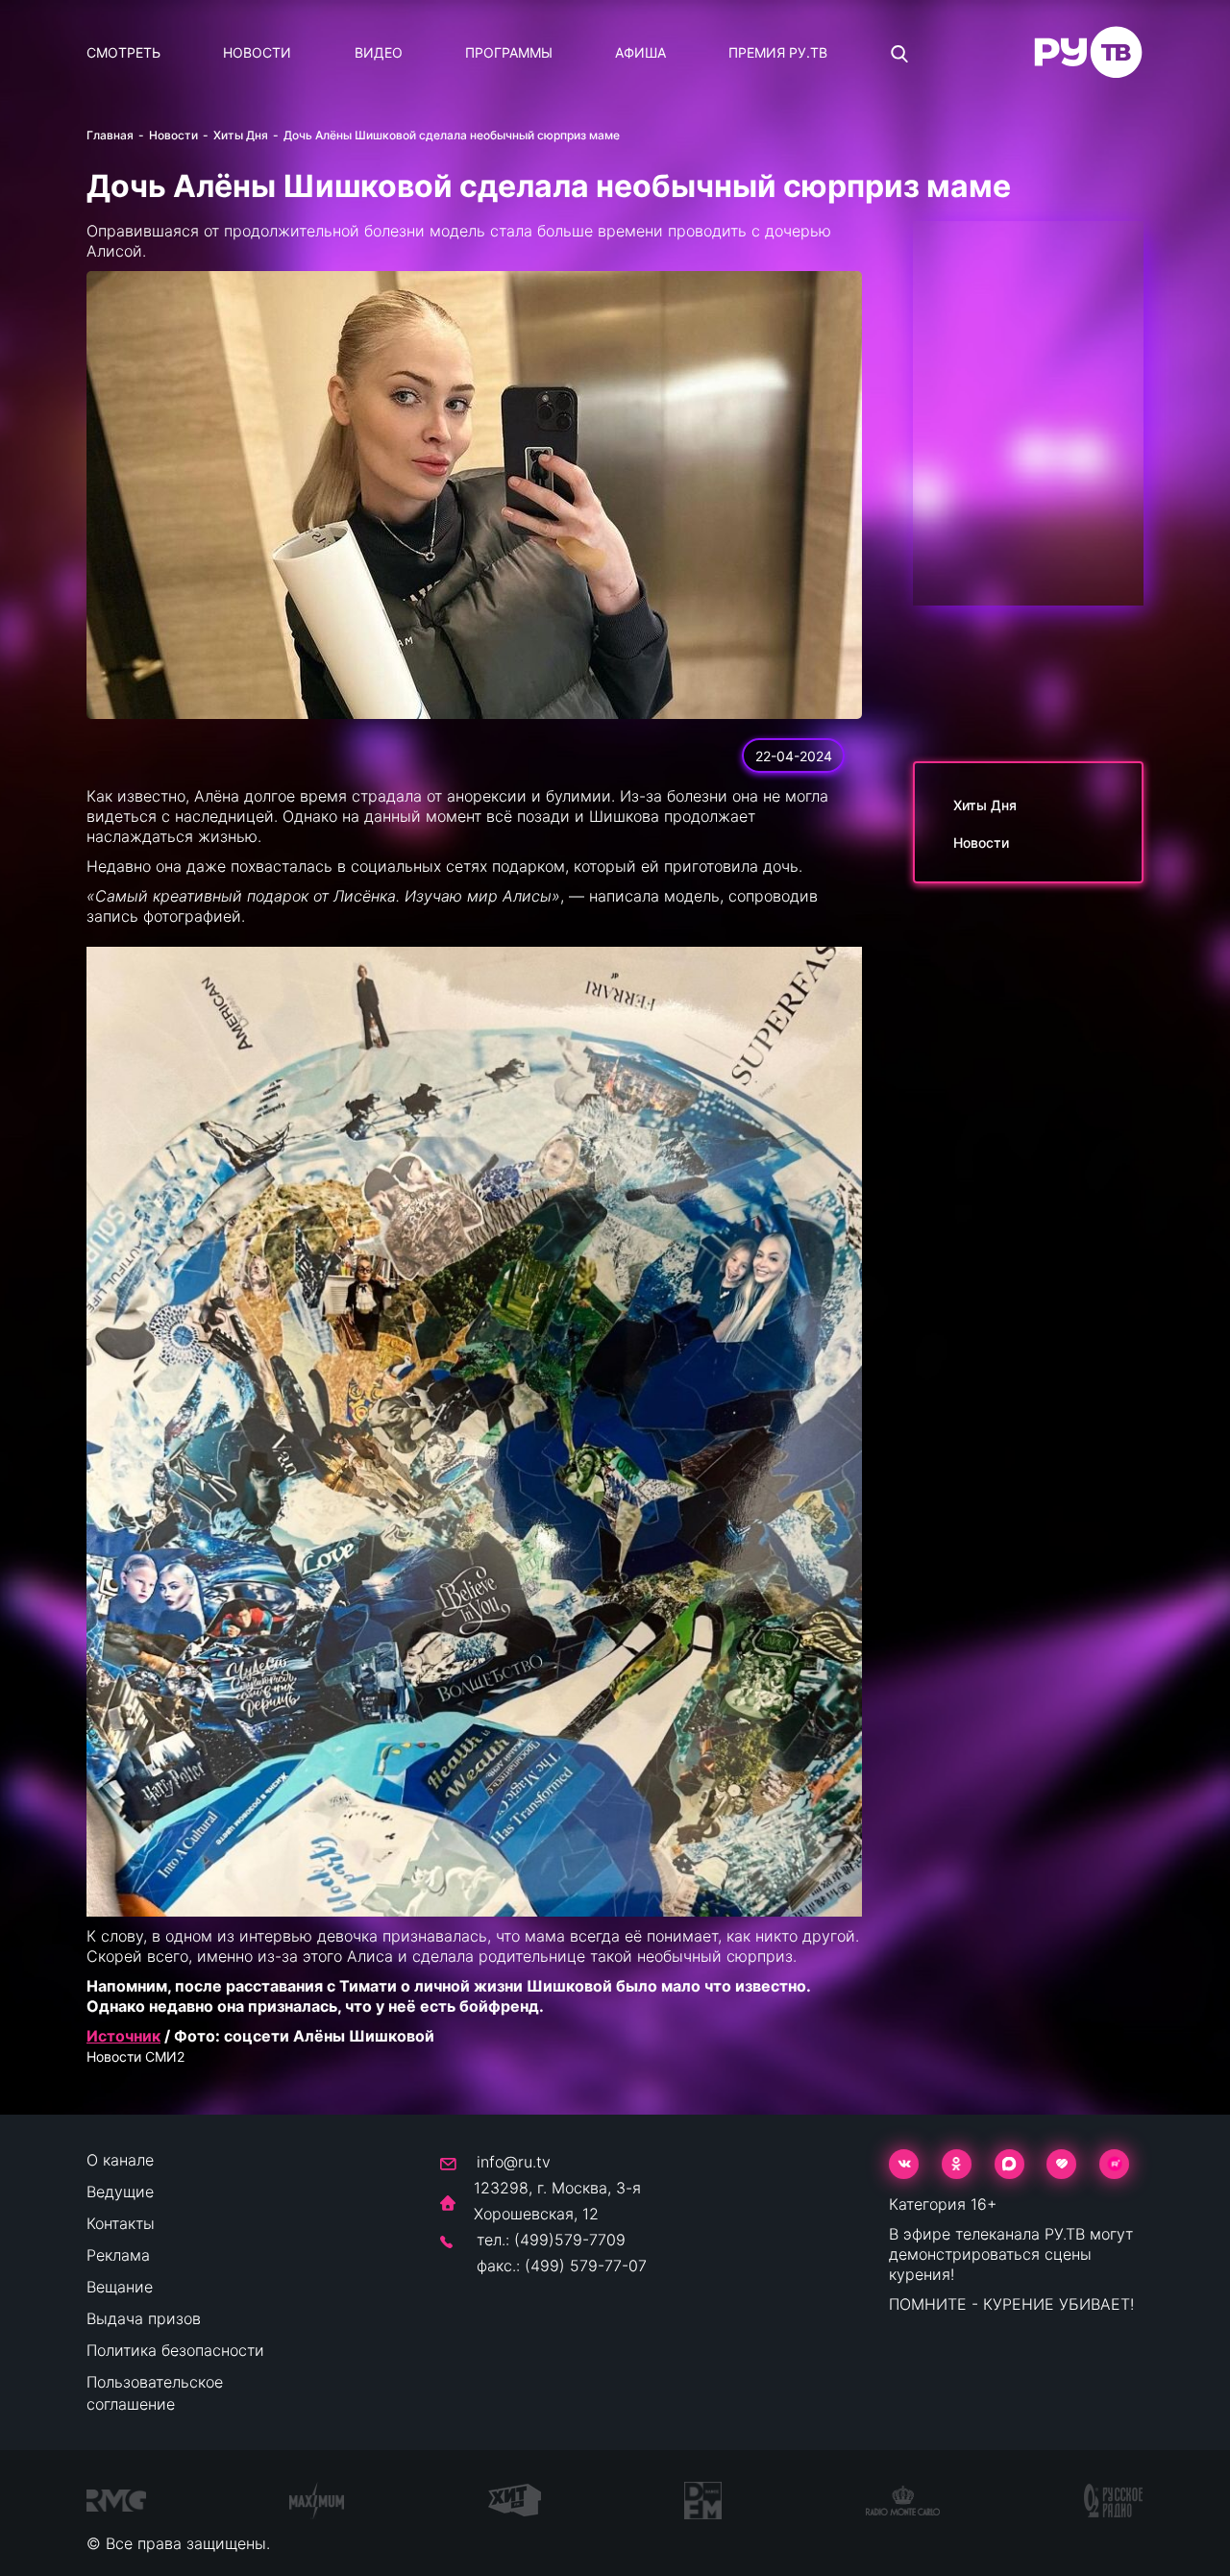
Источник (123, 2036)
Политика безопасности (175, 2350)
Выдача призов (144, 2318)
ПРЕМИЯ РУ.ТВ (778, 52)
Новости (257, 52)
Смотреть (123, 52)
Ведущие (120, 2192)
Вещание (120, 2287)
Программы (509, 52)
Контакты (121, 2223)
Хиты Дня (241, 135)
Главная (110, 135)
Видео (379, 52)
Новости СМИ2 (135, 2056)
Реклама (118, 2255)
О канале (120, 2160)
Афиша (640, 52)
